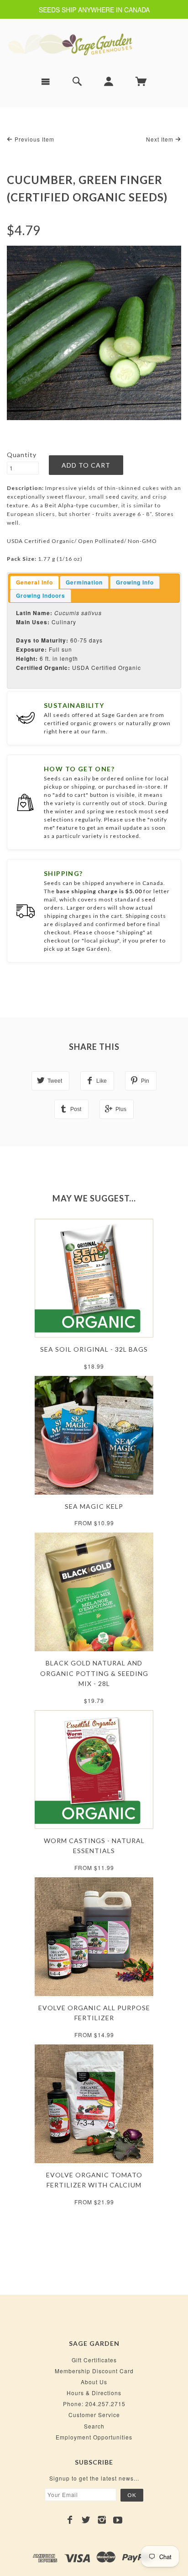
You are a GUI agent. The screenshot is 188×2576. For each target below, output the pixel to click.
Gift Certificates (94, 2360)
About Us (94, 2382)
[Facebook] (70, 2520)
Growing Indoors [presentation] (41, 595)
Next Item (161, 139)
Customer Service (94, 2415)
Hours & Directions (94, 2393)
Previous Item (34, 139)
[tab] (34, 583)
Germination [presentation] (84, 582)
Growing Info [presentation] (135, 582)
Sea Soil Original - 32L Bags (94, 1349)
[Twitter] (86, 2520)
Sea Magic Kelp (94, 1506)
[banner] (94, 44)
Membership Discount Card (94, 2371)
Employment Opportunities (94, 2437)
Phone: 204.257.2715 (94, 2404)
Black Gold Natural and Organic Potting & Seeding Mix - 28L (94, 1673)
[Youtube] (118, 2520)
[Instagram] (102, 2520)
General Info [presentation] (34, 582)
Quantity (22, 455)
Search (94, 2426)
